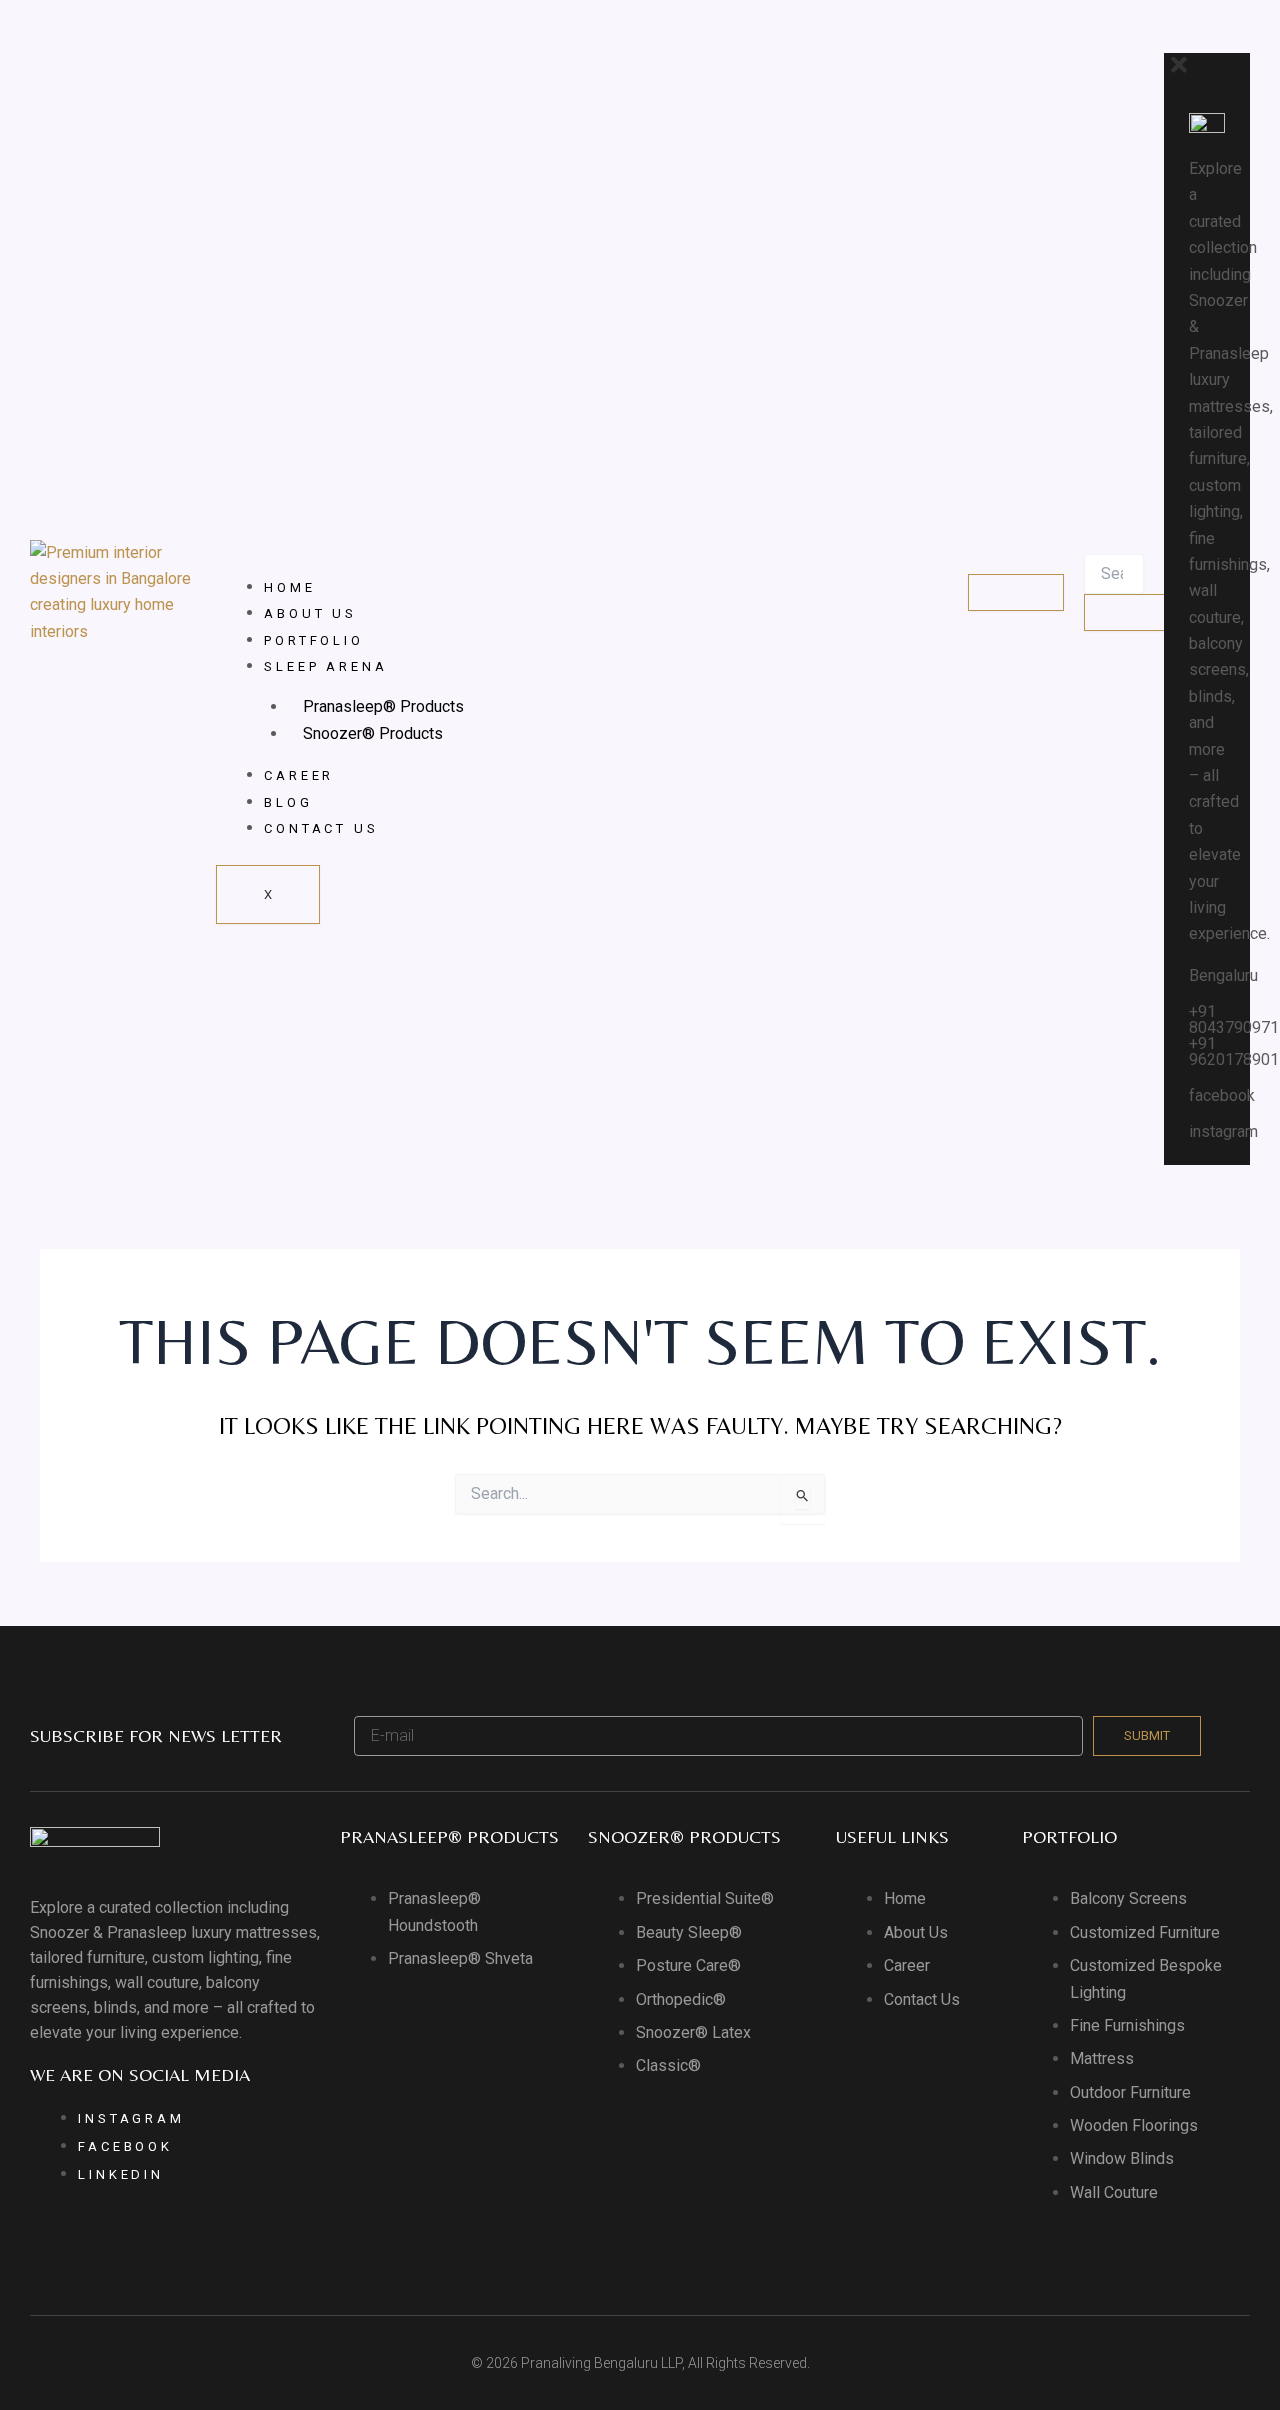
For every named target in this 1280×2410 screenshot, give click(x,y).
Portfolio (314, 640)
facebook (1222, 1095)
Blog (288, 802)
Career (299, 775)
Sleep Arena (326, 666)
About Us (310, 613)
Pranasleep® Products (383, 706)
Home (290, 587)
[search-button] (1132, 612)
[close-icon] (1179, 71)
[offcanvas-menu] (1171, 38)
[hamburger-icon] (1016, 592)
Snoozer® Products (373, 733)
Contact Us (321, 828)
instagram (1223, 1131)
